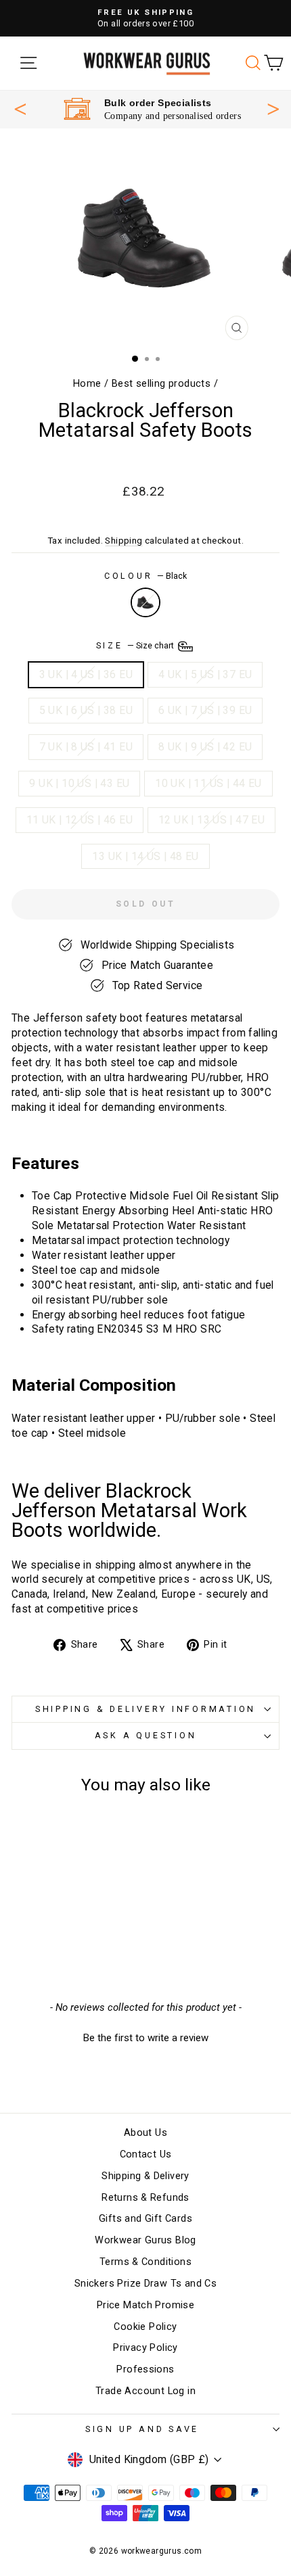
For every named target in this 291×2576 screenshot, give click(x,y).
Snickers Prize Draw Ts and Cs (145, 2284)
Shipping (124, 541)
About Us (145, 2133)
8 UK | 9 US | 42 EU (205, 747)
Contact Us (146, 2154)
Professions (145, 2369)
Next (273, 108)
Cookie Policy (145, 2327)
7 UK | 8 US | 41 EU (86, 747)
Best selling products (161, 384)
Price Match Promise (145, 2305)
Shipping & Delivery (145, 2176)
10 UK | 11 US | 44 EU (208, 783)
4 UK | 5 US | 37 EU (205, 674)
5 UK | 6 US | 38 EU (86, 710)
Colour (145, 576)
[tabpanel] (152, 109)
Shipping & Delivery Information (145, 1709)
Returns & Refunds (145, 2198)
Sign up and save (142, 2429)
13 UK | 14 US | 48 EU (145, 856)
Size (136, 645)
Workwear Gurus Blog (145, 2240)
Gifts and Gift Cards (145, 2219)
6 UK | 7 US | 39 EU (205, 710)
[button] (145, 2036)
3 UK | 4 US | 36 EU (86, 674)
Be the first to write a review (146, 2038)
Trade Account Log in (145, 2391)
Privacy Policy (145, 2348)
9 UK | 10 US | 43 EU (79, 783)
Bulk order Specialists (158, 103)
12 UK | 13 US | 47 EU (211, 820)
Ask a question (146, 1735)
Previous (20, 109)
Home (87, 384)
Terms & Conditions (145, 2262)
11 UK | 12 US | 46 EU (80, 820)
